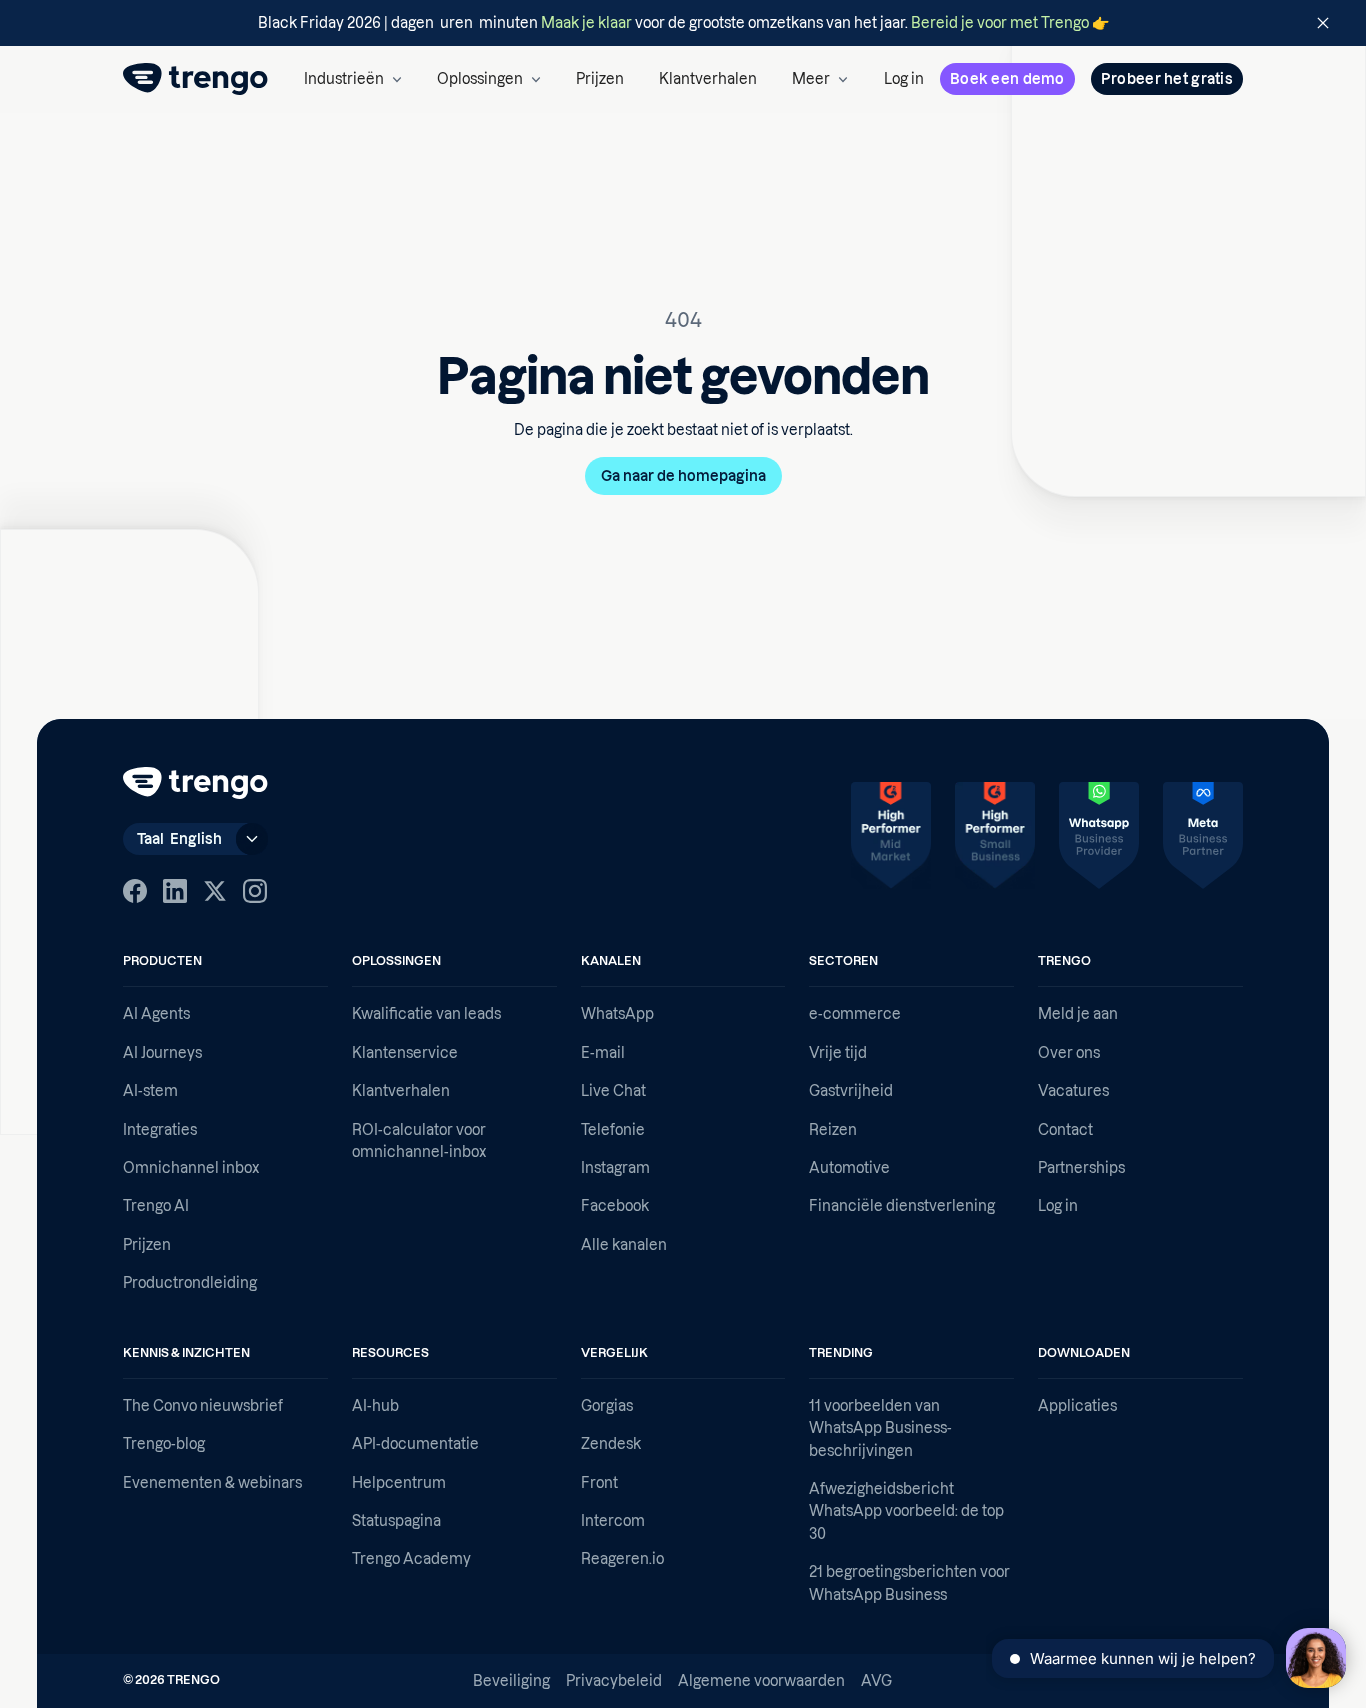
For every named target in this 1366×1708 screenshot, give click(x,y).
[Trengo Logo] (195, 783)
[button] (353, 79)
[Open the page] (683, 23)
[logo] (195, 79)
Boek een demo (1007, 79)
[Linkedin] (175, 891)
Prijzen (600, 79)
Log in (904, 79)
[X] (215, 891)
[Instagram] (255, 891)
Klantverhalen (708, 79)
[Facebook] (135, 891)
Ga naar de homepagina (683, 476)
